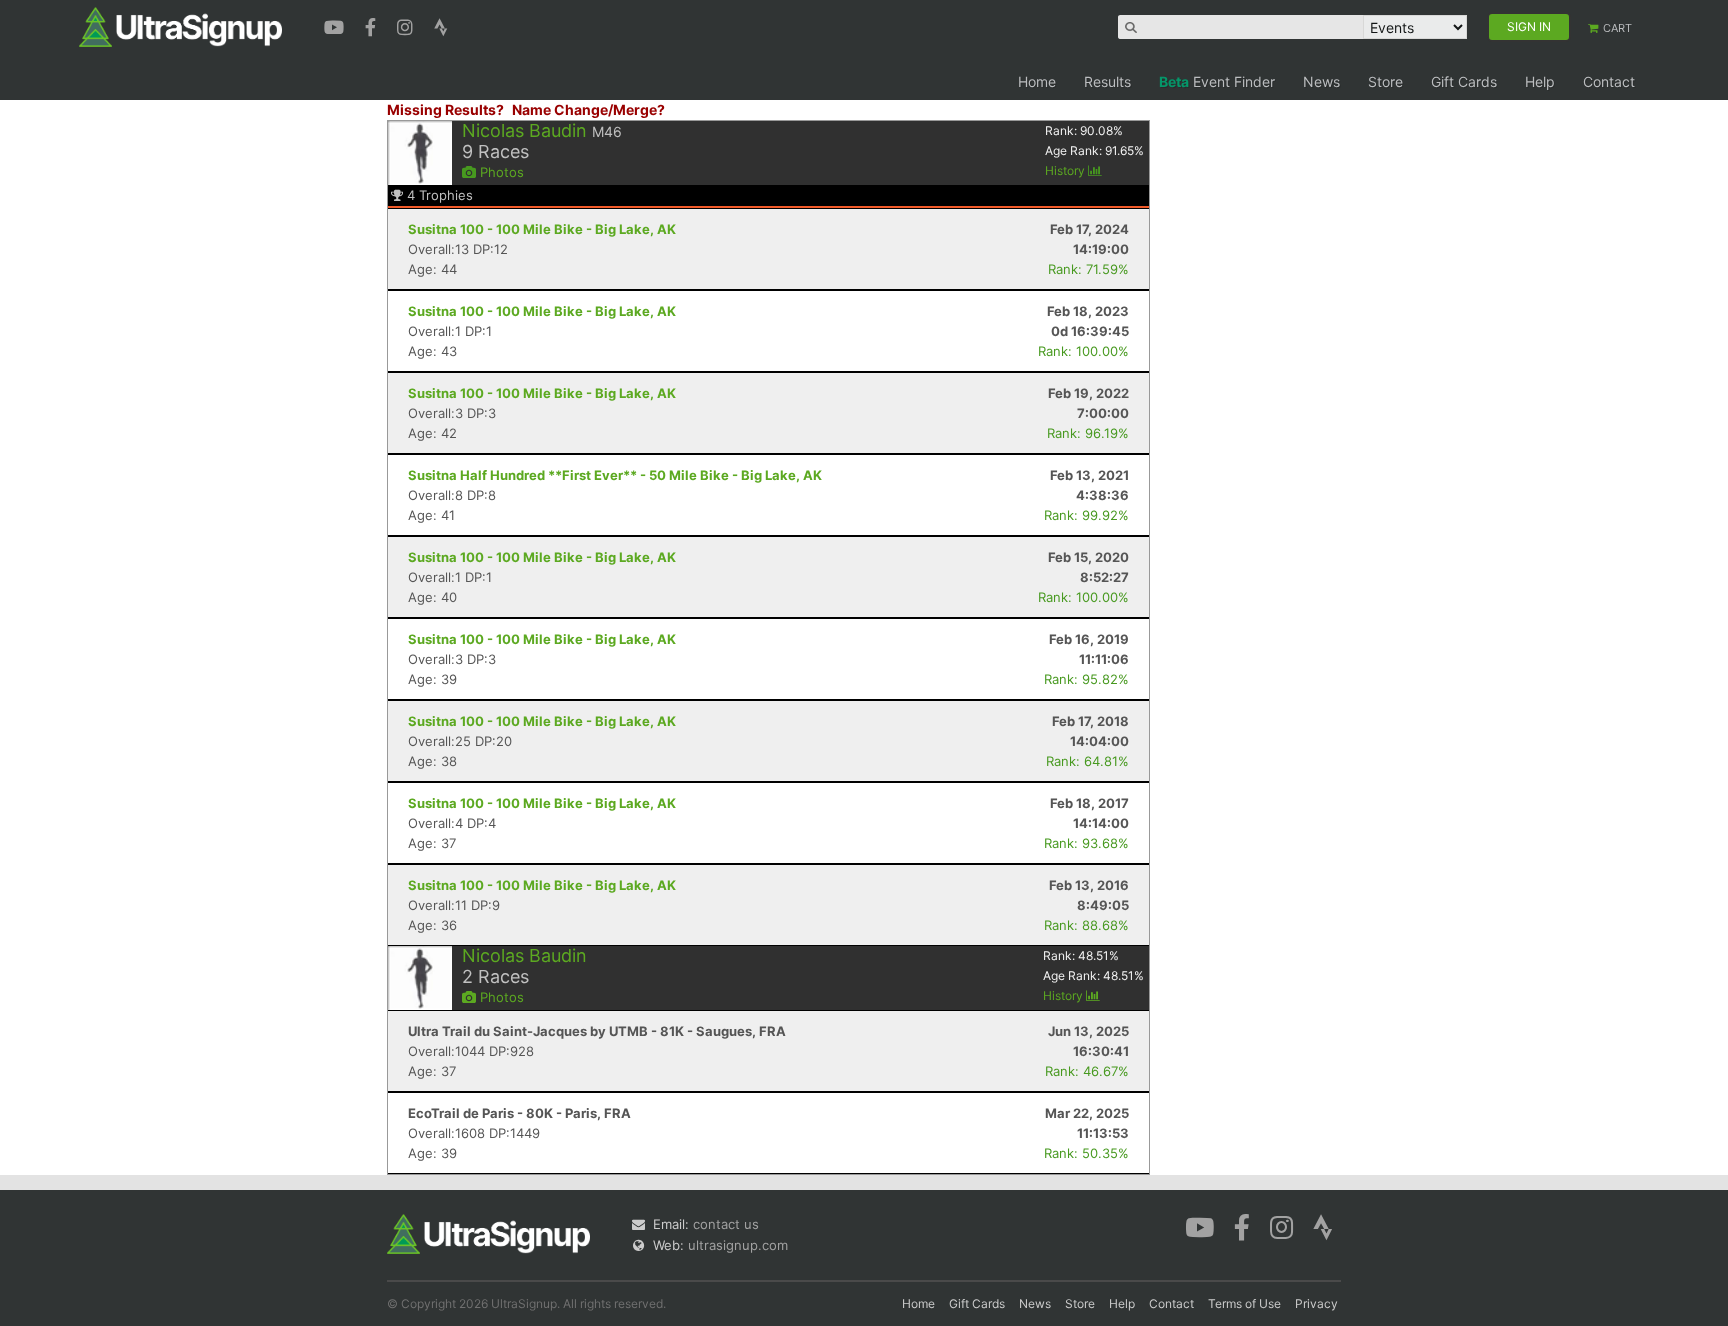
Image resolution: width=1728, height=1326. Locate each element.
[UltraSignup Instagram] (407, 25)
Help (1540, 81)
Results (1107, 81)
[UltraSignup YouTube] (336, 25)
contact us (726, 1224)
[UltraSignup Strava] (441, 25)
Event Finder (1217, 81)
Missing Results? (445, 109)
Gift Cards (1464, 81)
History (1066, 170)
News (1321, 81)
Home (1037, 81)
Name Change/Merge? (588, 109)
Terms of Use (1244, 1303)
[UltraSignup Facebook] (373, 25)
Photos (500, 172)
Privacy (1316, 1303)
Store (1385, 81)
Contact (1609, 81)
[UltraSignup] (180, 26)
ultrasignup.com (738, 1245)
